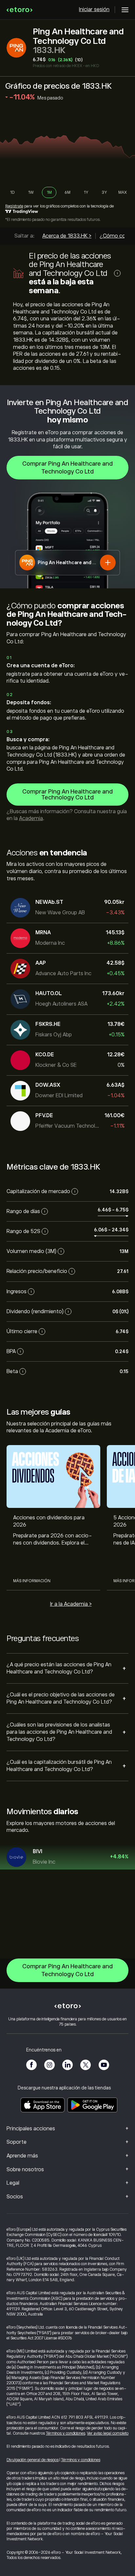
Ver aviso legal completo (108, 2433)
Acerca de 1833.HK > (67, 236)
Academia (31, 818)
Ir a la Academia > (71, 1604)
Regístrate (14, 206)
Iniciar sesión (94, 9)
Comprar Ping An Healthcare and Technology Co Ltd (67, 468)
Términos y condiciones (66, 2433)
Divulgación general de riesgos (33, 2460)
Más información (32, 1581)
